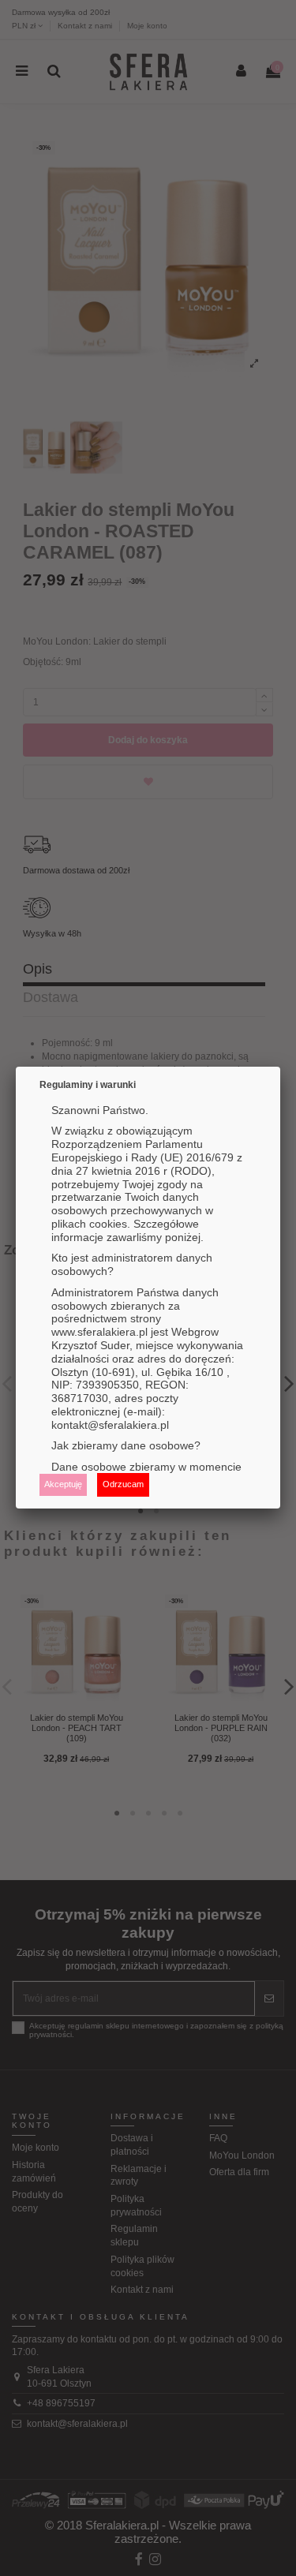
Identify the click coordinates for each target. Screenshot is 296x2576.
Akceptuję (63, 1484)
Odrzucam (123, 1484)
